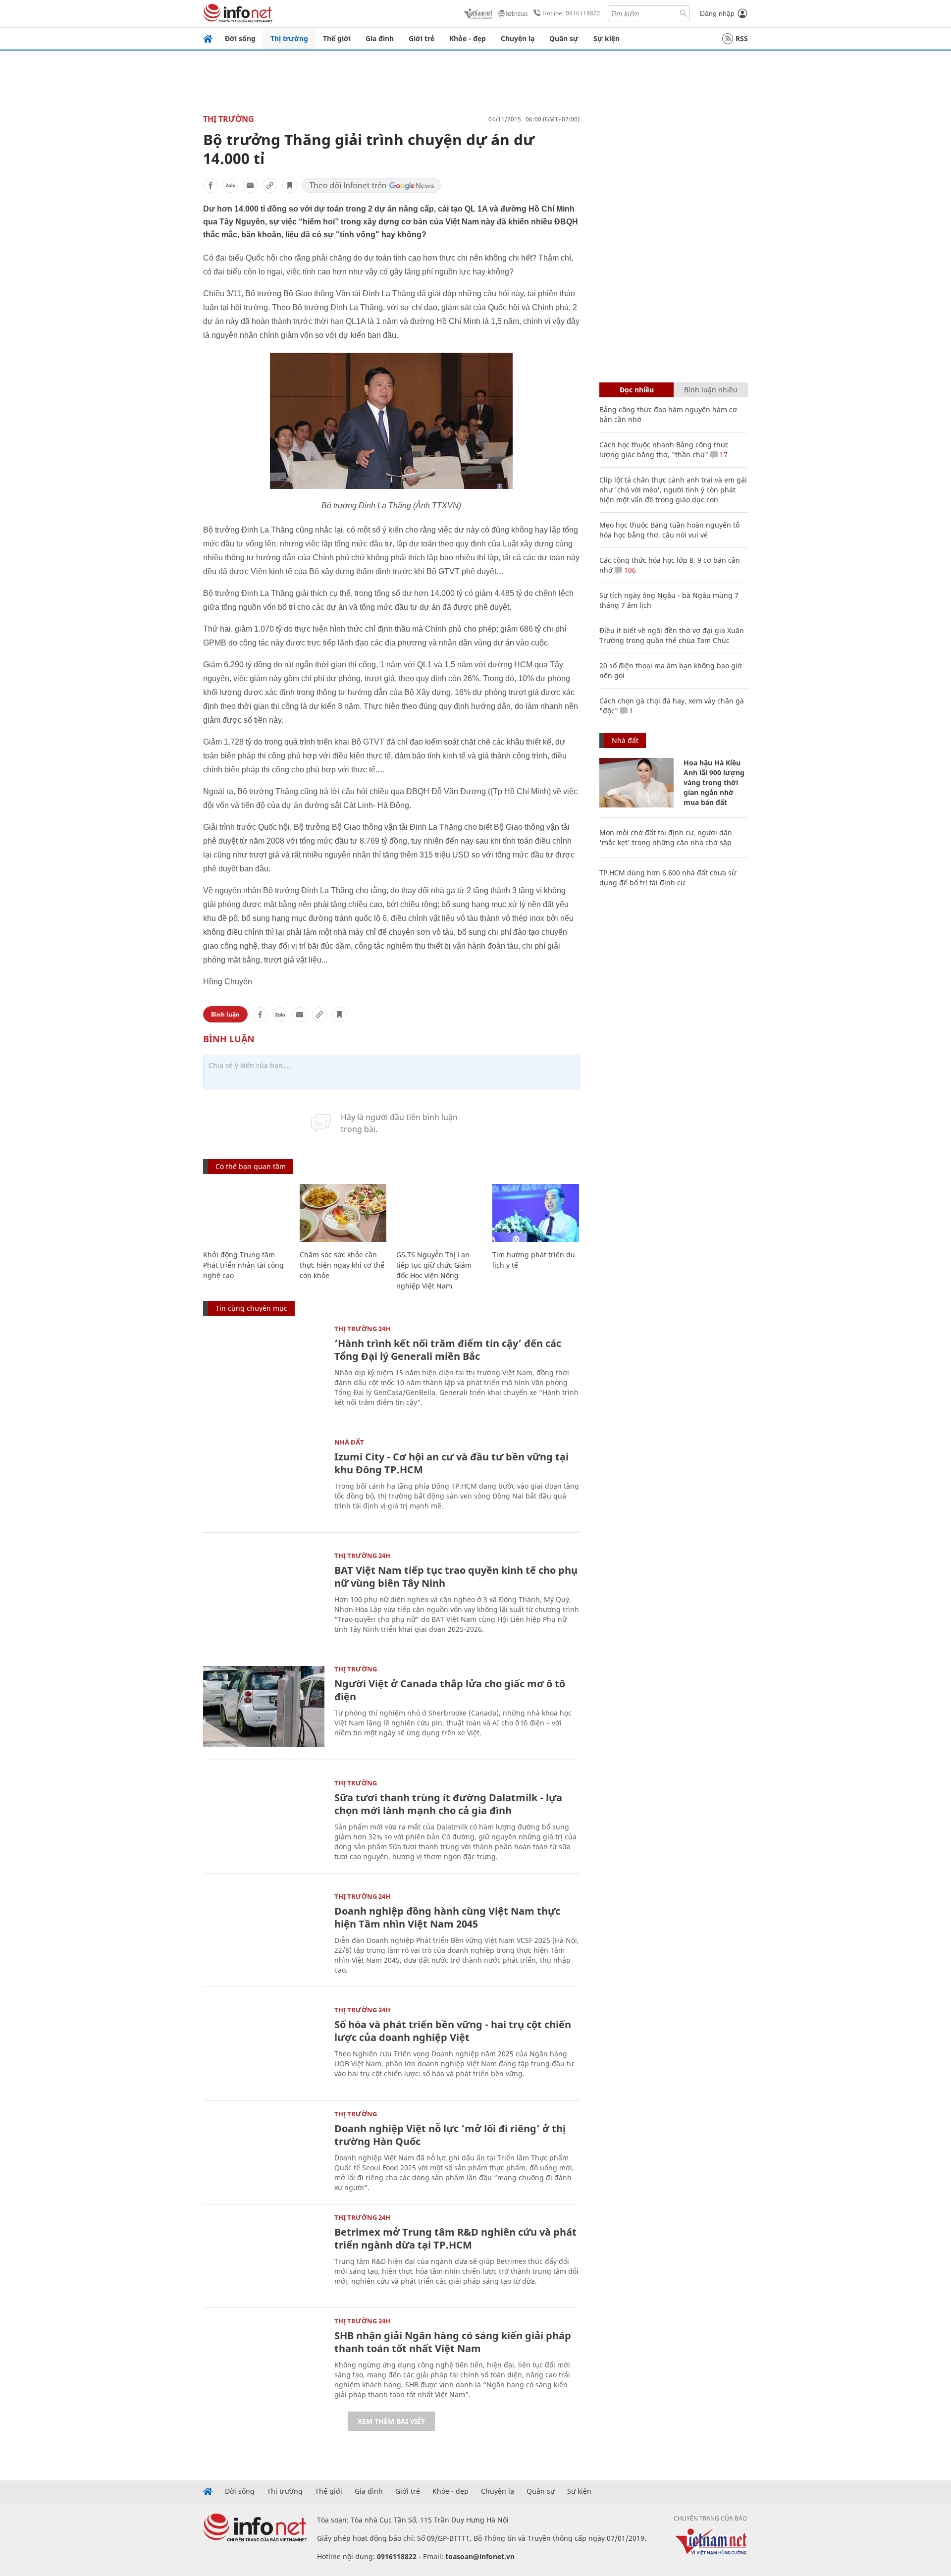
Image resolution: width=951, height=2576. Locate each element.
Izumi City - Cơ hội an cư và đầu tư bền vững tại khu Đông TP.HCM (451, 1463)
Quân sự (564, 38)
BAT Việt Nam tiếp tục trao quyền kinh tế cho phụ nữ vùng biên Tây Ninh (456, 1577)
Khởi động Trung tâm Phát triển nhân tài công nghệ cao (243, 1265)
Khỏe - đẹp (468, 38)
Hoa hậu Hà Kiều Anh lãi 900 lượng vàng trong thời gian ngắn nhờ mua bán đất (714, 782)
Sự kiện (607, 38)
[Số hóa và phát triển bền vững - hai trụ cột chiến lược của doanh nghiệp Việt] (264, 2047)
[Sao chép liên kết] (270, 185)
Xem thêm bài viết (391, 2421)
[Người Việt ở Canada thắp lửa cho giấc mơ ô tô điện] (264, 1706)
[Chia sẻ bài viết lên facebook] (211, 185)
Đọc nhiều (637, 390)
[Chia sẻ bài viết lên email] (250, 185)
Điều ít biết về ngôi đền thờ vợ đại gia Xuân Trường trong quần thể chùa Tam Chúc (672, 635)
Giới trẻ (422, 38)
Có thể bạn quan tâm (251, 1166)
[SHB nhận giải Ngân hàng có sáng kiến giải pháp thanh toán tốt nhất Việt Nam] (264, 2358)
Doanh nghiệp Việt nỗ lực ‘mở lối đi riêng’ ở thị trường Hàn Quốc (450, 2135)
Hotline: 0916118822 (571, 13)
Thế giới (337, 38)
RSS (742, 38)
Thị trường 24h (362, 1329)
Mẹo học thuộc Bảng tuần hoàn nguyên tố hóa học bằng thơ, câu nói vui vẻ (669, 530)
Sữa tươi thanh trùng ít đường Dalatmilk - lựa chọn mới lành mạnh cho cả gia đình (448, 1804)
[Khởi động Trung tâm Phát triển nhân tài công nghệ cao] (246, 1213)
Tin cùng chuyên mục (251, 1308)
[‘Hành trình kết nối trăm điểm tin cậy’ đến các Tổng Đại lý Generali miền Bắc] (264, 1366)
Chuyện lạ (518, 38)
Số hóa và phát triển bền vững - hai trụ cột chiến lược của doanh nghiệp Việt (453, 2031)
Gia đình (380, 38)
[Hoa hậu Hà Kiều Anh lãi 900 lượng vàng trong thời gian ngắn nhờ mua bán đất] (636, 783)
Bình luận (225, 1014)
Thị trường (289, 38)
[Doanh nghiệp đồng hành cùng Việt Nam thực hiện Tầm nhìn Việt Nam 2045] (264, 1934)
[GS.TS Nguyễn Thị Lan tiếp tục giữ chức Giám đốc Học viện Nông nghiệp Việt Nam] (440, 1213)
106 (629, 570)
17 (723, 455)
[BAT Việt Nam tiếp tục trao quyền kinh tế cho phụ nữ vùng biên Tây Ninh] (264, 1593)
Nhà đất (349, 1442)
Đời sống (240, 38)
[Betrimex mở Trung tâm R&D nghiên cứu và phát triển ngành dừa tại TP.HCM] (264, 2255)
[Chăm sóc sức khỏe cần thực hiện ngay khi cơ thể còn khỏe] (343, 1213)
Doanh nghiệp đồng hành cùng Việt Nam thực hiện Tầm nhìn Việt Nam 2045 (447, 1917)
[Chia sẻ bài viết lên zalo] (230, 185)
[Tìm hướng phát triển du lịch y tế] (536, 1213)
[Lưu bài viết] (290, 185)
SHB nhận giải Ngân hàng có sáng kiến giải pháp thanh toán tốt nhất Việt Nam (453, 2342)
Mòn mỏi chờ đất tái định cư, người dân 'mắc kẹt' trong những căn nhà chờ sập (666, 837)
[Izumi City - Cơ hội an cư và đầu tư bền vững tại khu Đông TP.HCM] (264, 1479)
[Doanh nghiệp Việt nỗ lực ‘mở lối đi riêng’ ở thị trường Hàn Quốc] (264, 2151)
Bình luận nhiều (711, 390)
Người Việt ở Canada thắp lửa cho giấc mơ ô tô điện (450, 1690)
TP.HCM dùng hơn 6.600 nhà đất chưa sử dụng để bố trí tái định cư (668, 878)
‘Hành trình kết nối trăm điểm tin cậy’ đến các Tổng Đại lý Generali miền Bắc (448, 1350)
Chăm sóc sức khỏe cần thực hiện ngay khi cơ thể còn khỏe (342, 1265)
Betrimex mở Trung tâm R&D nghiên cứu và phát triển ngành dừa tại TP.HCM (455, 2238)
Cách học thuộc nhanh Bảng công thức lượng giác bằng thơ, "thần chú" (664, 450)
